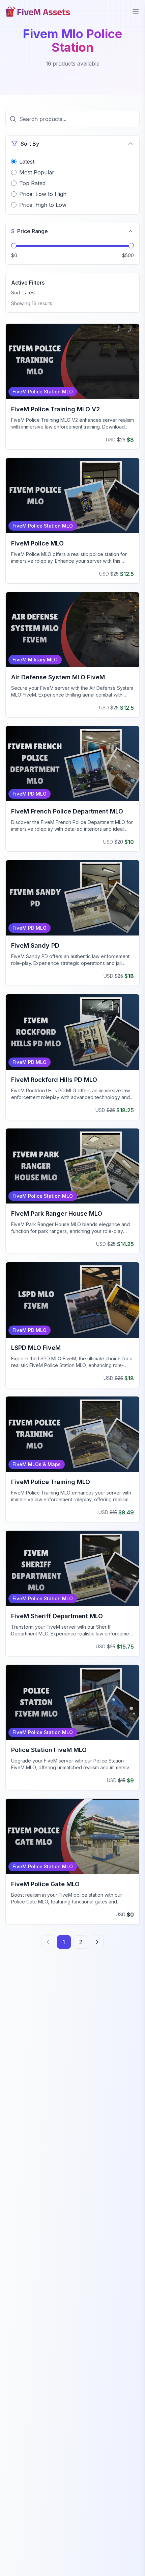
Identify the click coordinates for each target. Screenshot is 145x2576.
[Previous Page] (48, 1942)
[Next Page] (97, 1942)
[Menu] (136, 12)
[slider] (14, 246)
